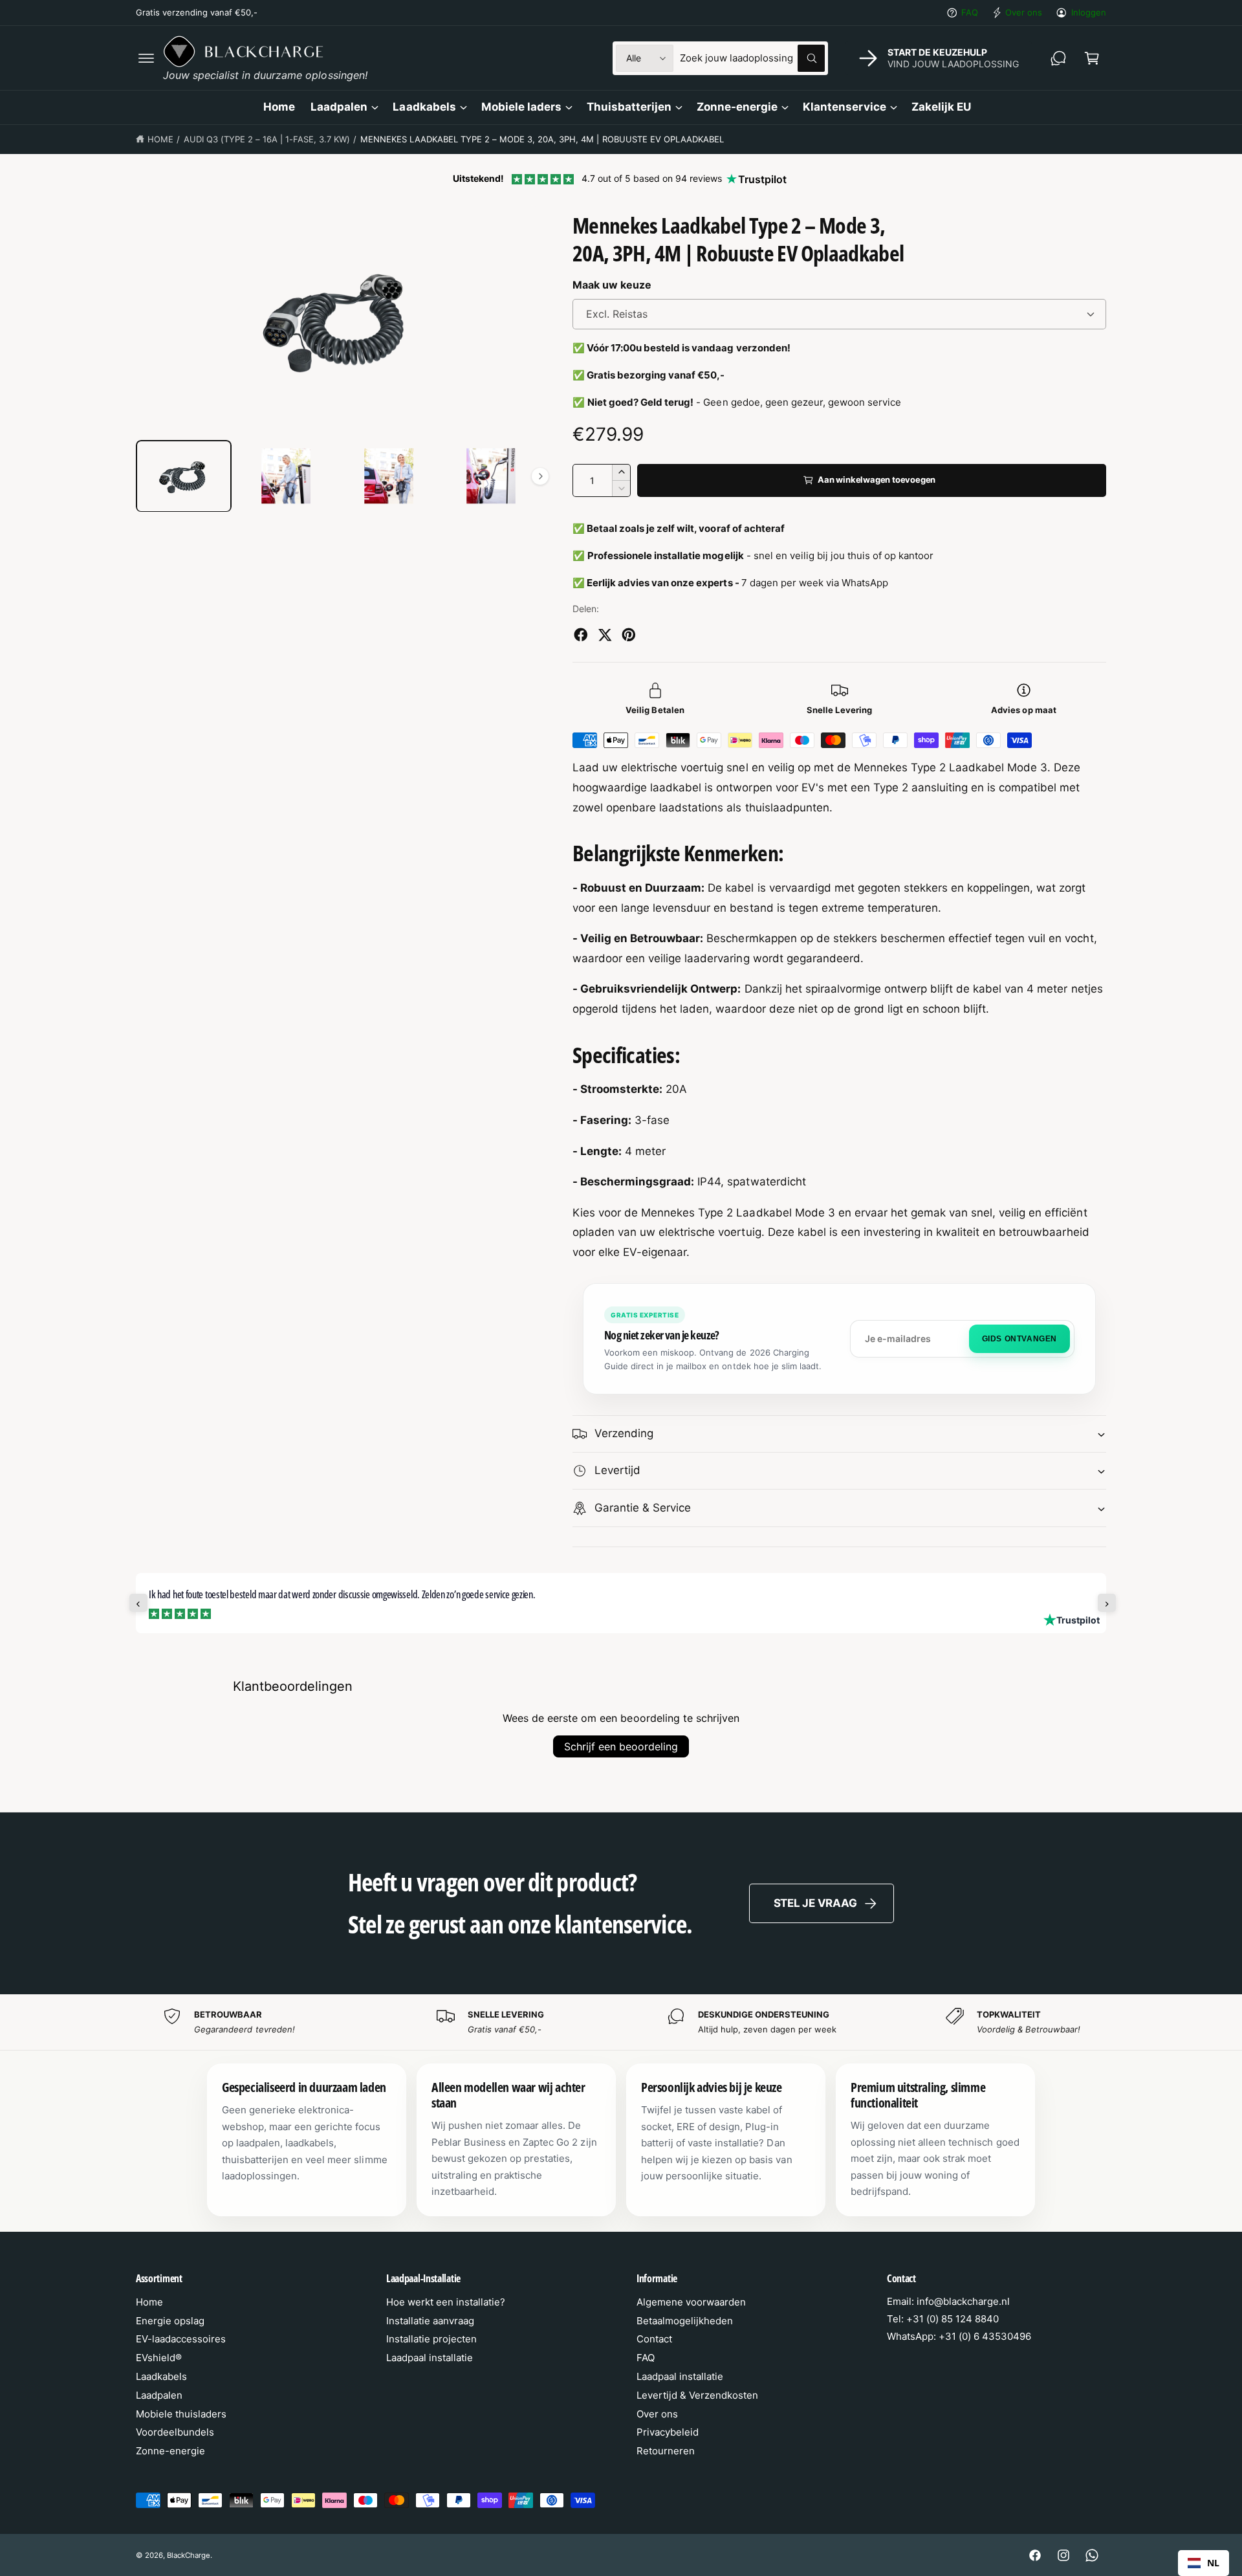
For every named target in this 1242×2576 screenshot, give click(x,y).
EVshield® (159, 2358)
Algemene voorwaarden (691, 2302)
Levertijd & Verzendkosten (697, 2395)
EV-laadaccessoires (181, 2339)
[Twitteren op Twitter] (605, 635)
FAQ (970, 12)
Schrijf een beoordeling (621, 1746)
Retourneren (666, 2451)
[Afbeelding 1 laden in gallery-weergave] (184, 476)
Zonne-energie (737, 107)
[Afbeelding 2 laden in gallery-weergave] (286, 476)
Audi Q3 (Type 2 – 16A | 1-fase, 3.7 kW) (267, 139)
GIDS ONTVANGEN (1019, 1339)
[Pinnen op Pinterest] (629, 635)
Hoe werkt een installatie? (446, 2302)
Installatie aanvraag (430, 2321)
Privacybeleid (668, 2432)
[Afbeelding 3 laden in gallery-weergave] (389, 476)
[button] (146, 58)
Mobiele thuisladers (181, 2414)
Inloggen (1089, 12)
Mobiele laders (521, 107)
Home (160, 139)
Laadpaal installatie (430, 2358)
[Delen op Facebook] (581, 635)
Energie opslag (170, 2321)
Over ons (1024, 12)
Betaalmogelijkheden (685, 2321)
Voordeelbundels (175, 2432)
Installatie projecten (431, 2339)
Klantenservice (844, 107)
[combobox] (752, 58)
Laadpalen (339, 107)
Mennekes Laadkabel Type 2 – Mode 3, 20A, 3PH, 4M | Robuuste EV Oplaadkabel (542, 139)
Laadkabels (424, 107)
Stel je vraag (815, 1903)
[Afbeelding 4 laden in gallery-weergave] (491, 476)
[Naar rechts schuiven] (540, 476)
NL (1213, 2563)
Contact (654, 2339)
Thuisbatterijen (629, 107)
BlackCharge (189, 2555)
